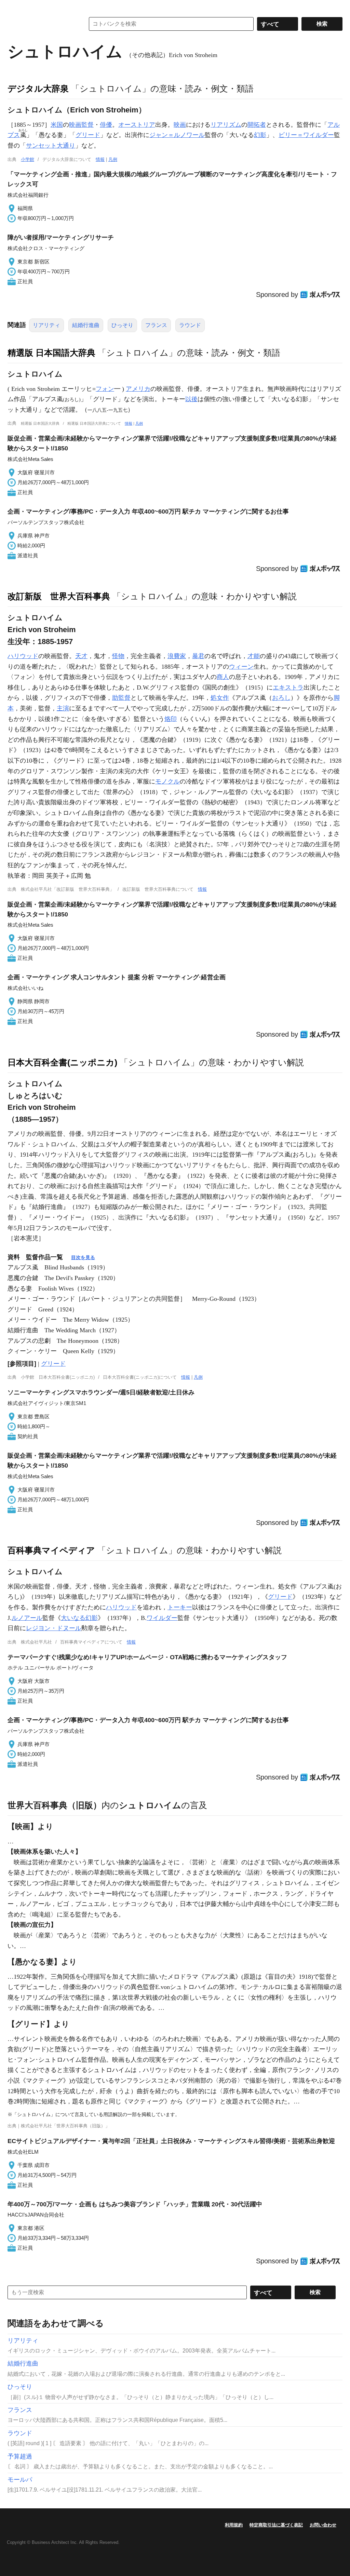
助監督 (121, 698)
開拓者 (257, 125)
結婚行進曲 (86, 325)
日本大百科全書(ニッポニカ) (62, 1062)
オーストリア (137, 125)
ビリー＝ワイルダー (306, 135)
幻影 (260, 135)
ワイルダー (162, 1618)
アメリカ (138, 389)
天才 (81, 656)
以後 (191, 399)
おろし (281, 698)
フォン (105, 389)
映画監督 (81, 125)
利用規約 (234, 2525)
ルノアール (27, 1618)
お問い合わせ (323, 2525)
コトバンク (41, 24)
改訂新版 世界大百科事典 (59, 596)
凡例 (113, 159)
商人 (223, 677)
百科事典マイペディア (51, 1550)
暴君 (198, 656)
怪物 (118, 656)
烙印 (171, 719)
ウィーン (241, 667)
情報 (100, 159)
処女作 (220, 698)
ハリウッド (23, 656)
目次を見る (83, 1257)
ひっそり (122, 325)
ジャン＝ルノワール (177, 135)
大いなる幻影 (79, 1618)
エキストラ (288, 687)
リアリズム (226, 125)
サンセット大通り (51, 146)
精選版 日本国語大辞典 (51, 353)
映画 (180, 125)
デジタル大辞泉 (38, 88)
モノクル (167, 781)
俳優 (106, 125)
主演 (63, 708)
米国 (57, 125)
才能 (254, 656)
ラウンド (190, 325)
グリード (88, 135)
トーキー (180, 1607)
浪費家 (177, 656)
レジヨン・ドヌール (54, 1628)
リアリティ (46, 325)
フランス (156, 325)
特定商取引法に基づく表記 (276, 2525)
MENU (14, 7)
